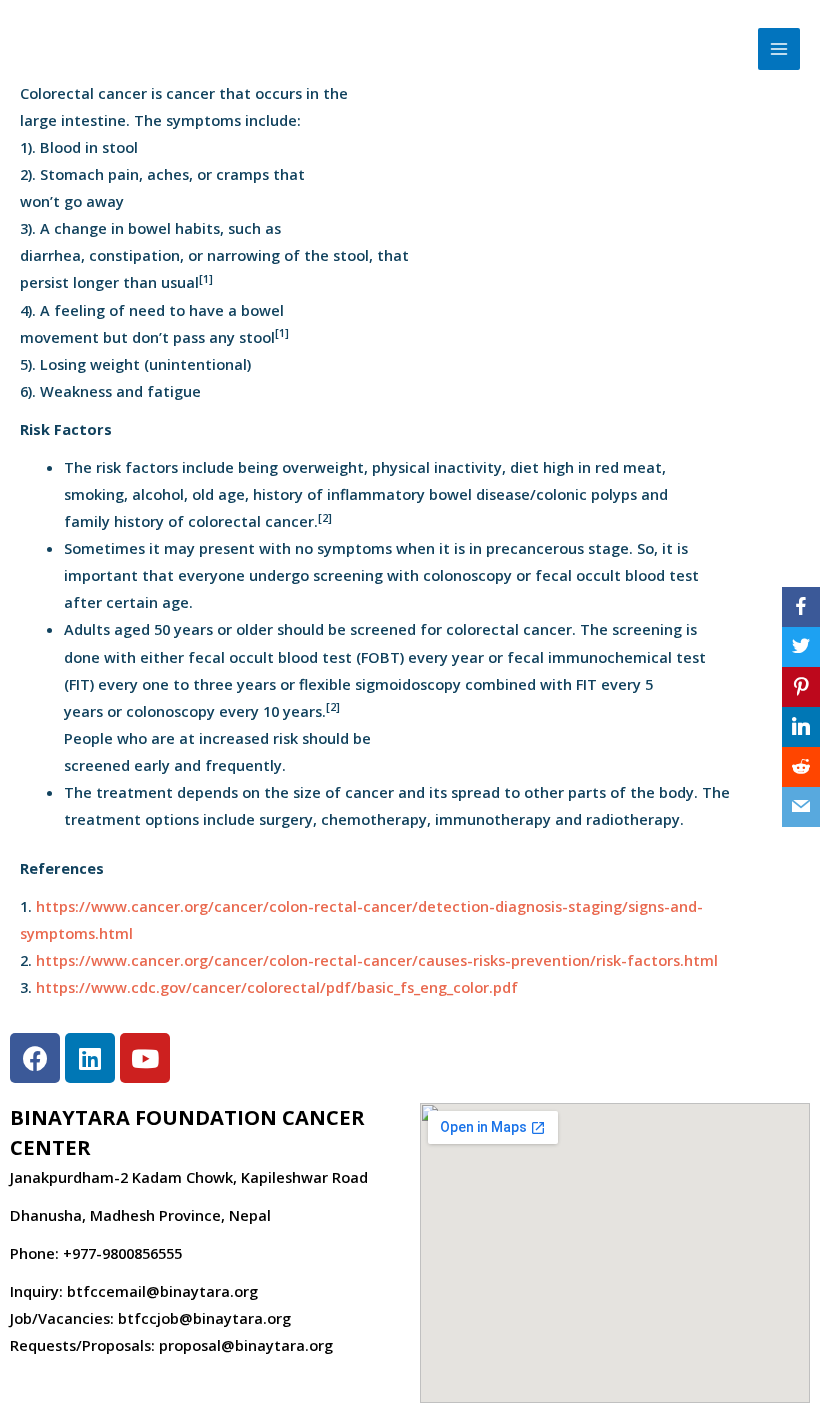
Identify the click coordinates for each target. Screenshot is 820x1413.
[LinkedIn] (801, 727)
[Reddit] (801, 767)
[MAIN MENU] (779, 49)
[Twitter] (801, 647)
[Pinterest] (801, 687)
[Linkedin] (90, 1058)
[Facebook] (801, 607)
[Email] (801, 807)
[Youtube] (145, 1058)
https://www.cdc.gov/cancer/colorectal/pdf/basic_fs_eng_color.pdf (277, 987)
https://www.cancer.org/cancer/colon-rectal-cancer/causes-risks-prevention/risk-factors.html (377, 960)
